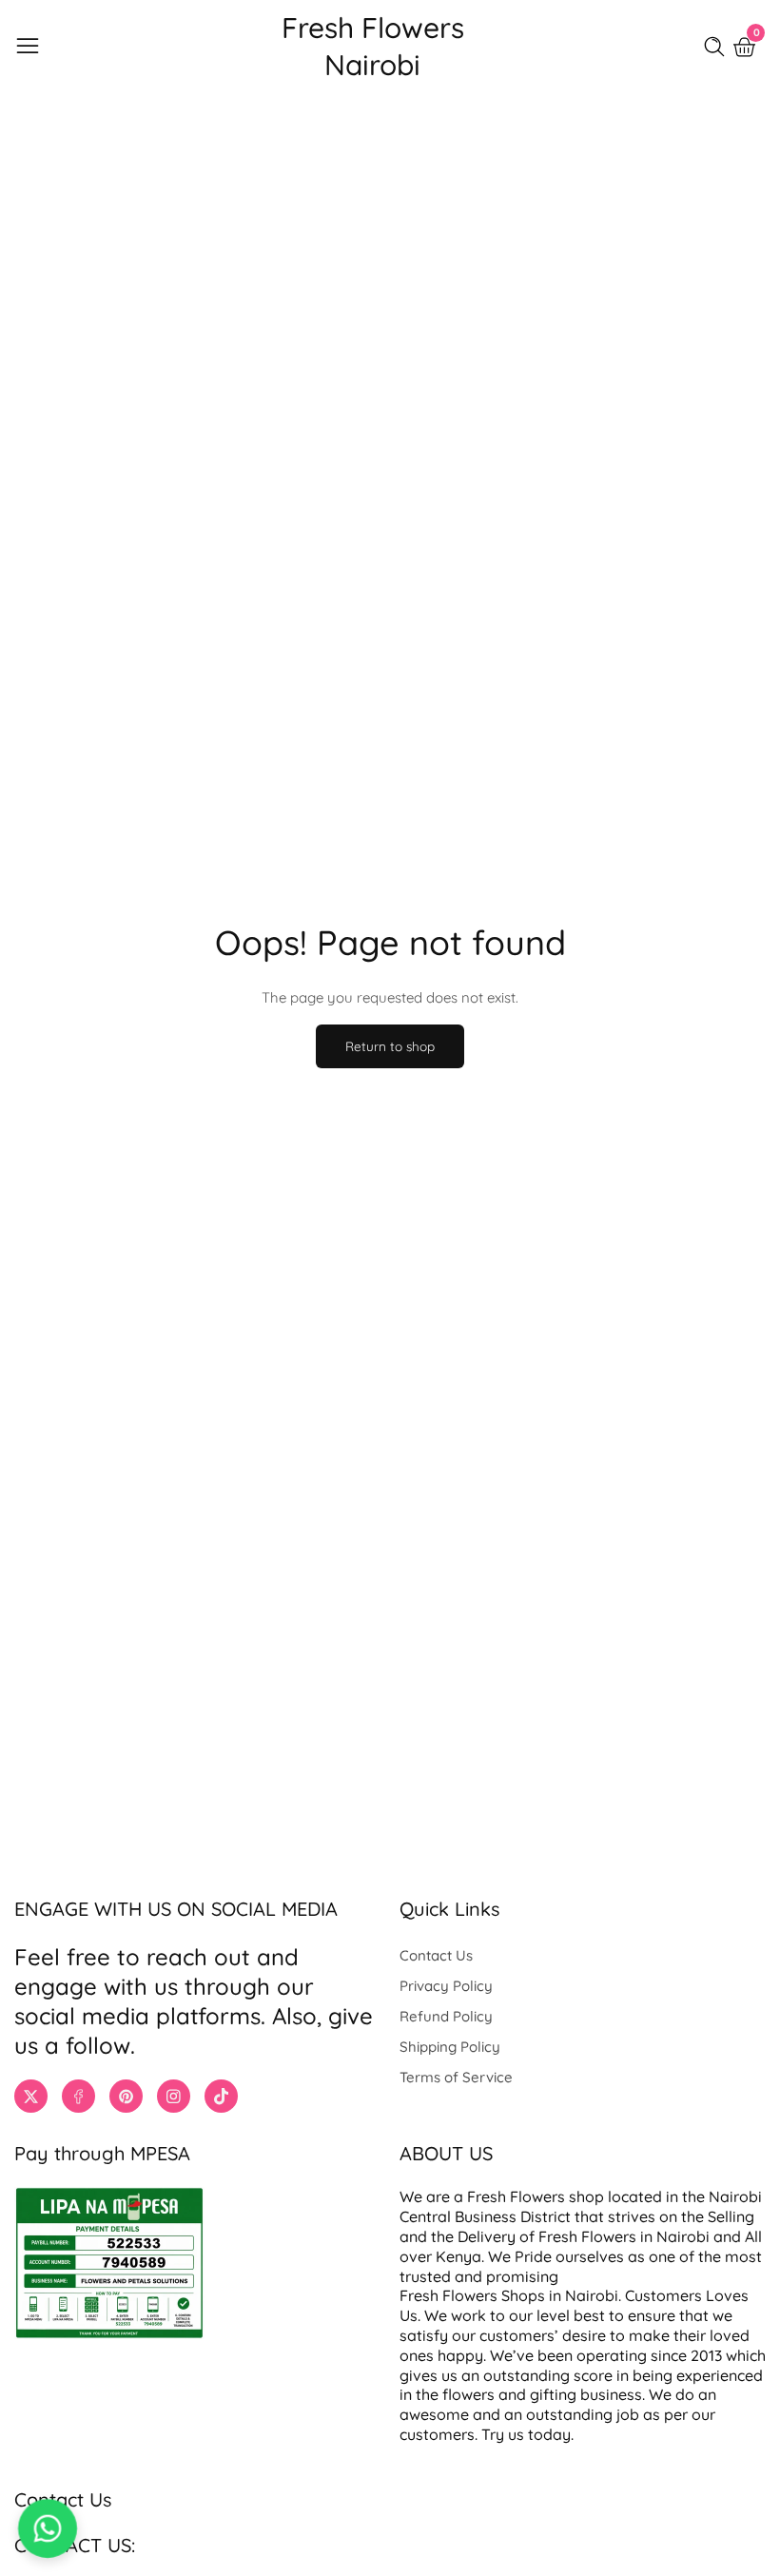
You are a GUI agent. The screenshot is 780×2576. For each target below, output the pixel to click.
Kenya (458, 2256)
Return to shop (390, 1046)
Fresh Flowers (516, 2196)
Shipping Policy (450, 2047)
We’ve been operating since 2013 (608, 2355)
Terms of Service (456, 2077)
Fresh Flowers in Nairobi (624, 2236)
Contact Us (436, 1955)
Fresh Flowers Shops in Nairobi (509, 2295)
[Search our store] (718, 47)
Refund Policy (446, 2016)
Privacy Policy (446, 1986)
